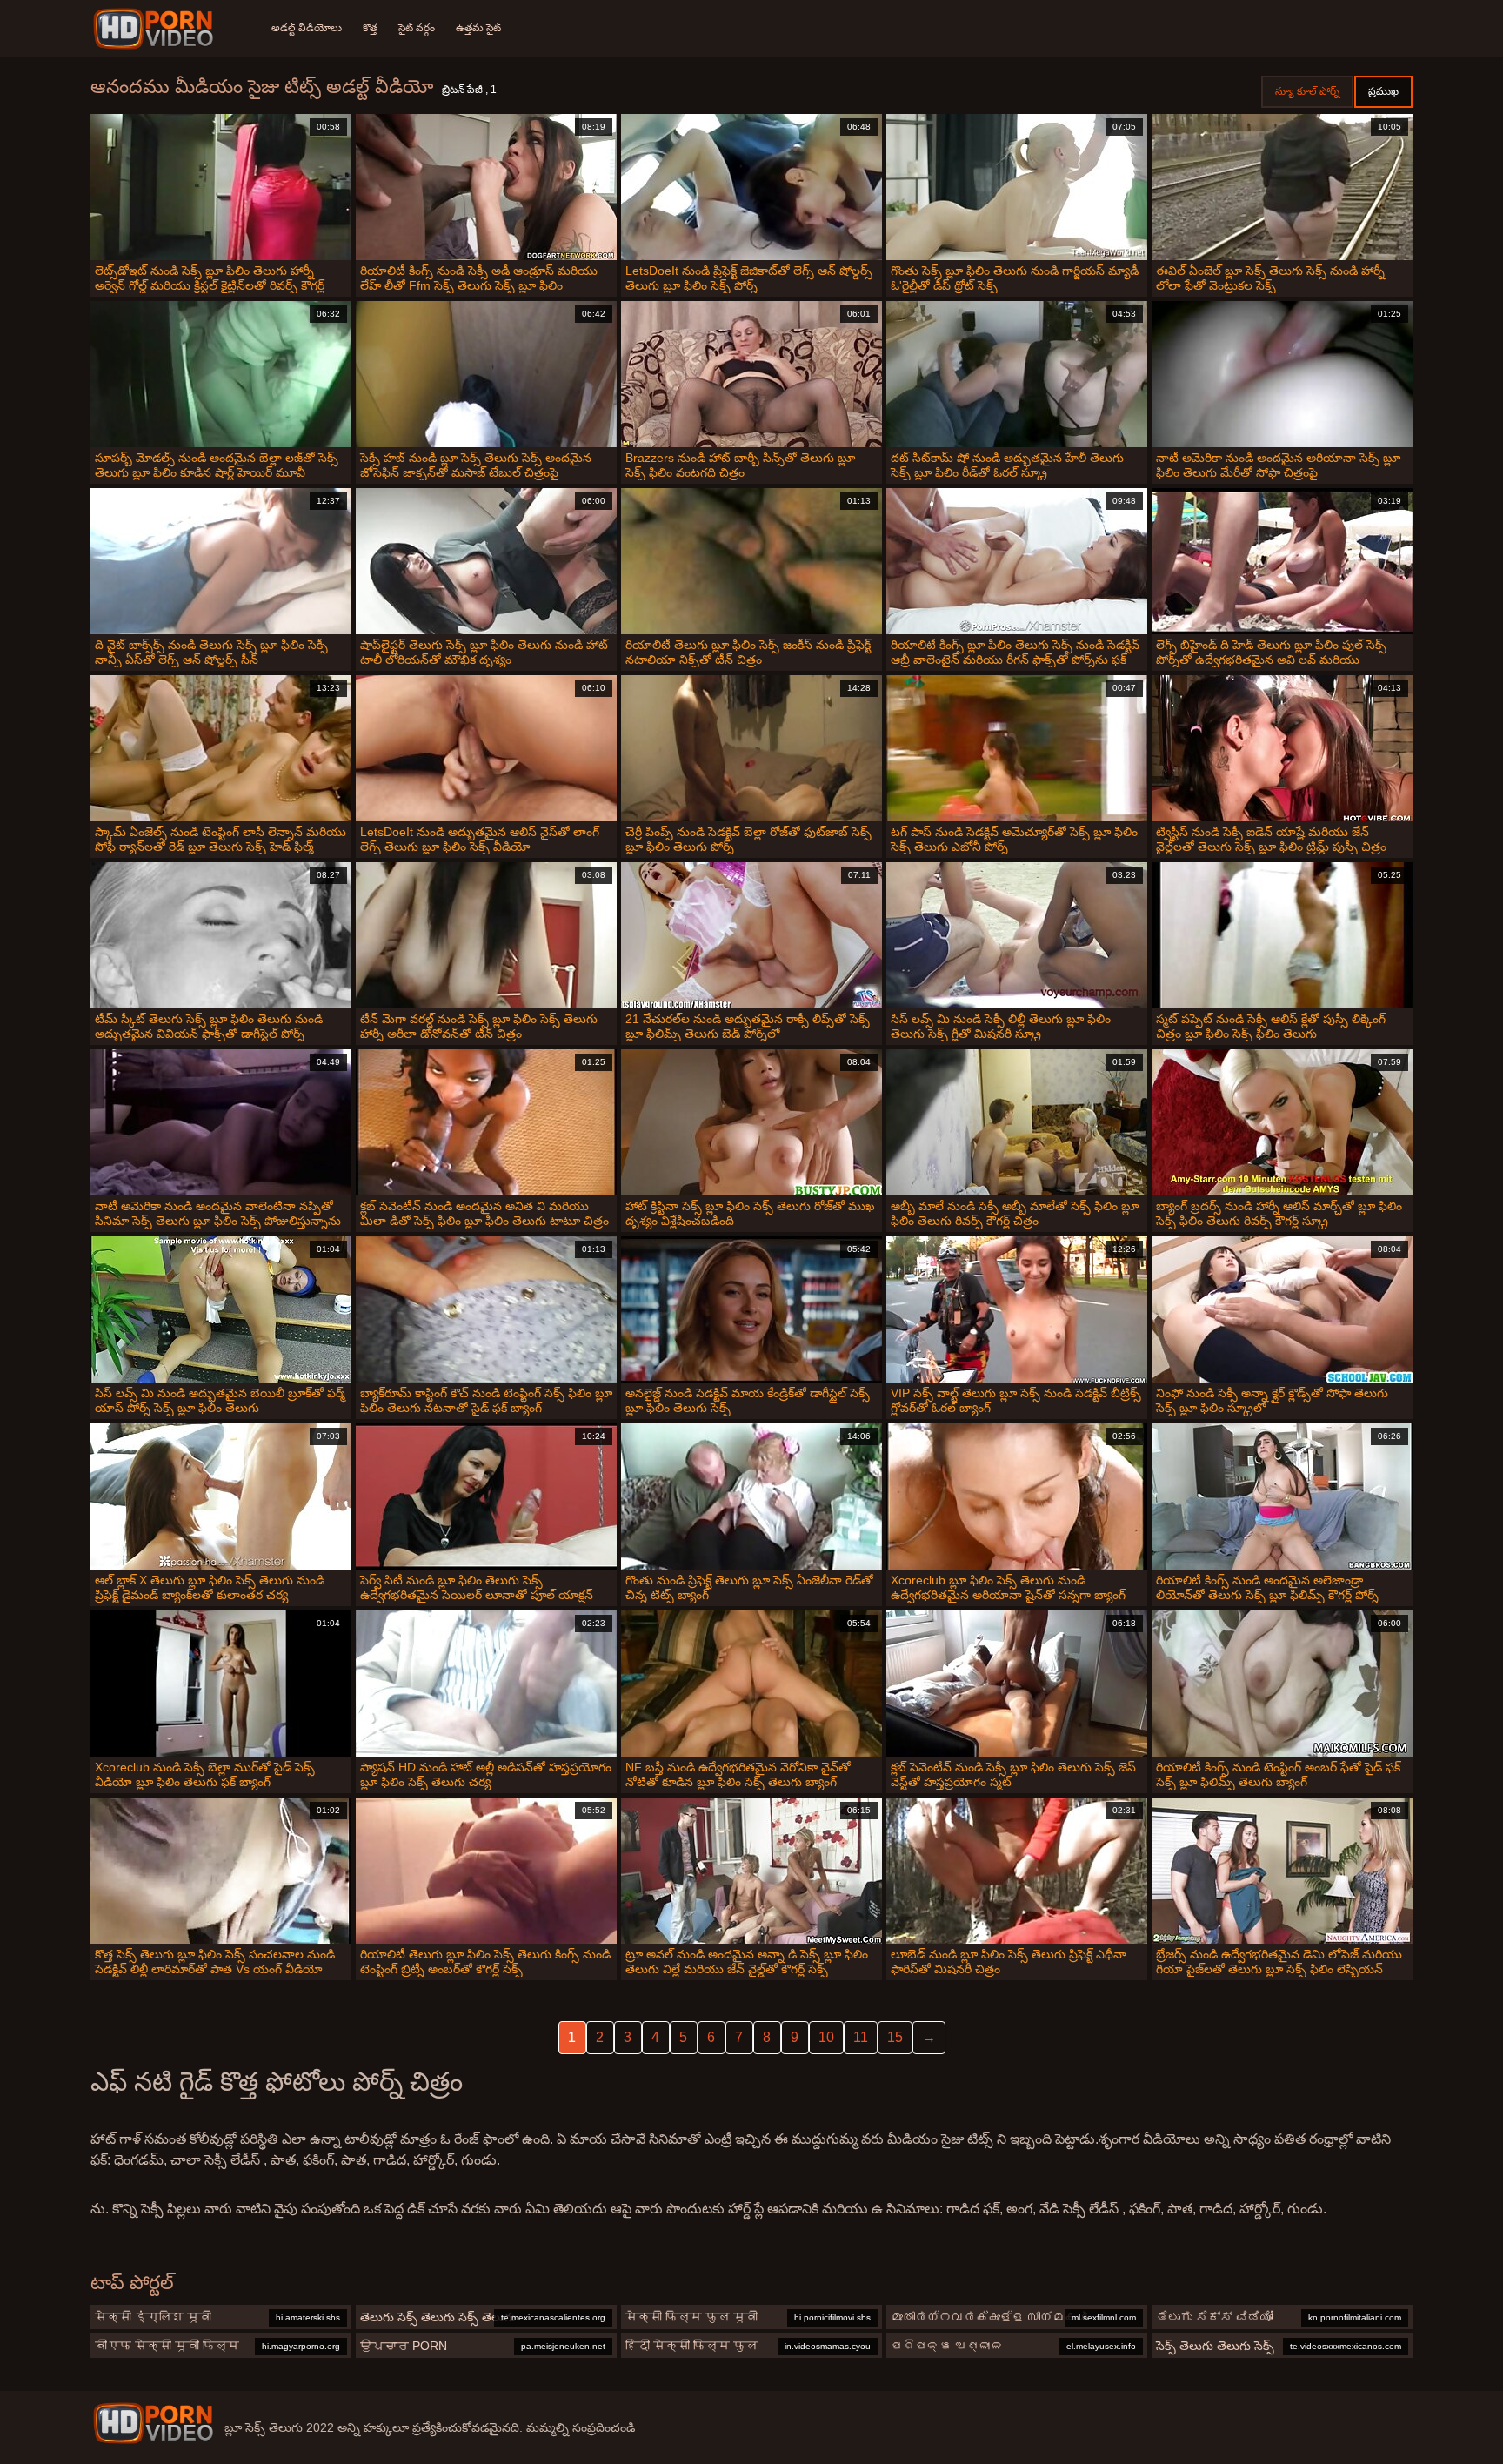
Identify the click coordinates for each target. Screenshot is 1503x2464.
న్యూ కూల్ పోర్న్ (1307, 91)
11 (861, 2037)
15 (895, 2037)
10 (826, 2037)
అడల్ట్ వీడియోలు (307, 28)
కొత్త (370, 28)
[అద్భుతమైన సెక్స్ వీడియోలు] (156, 29)
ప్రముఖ (1383, 91)
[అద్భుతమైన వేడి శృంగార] (153, 2423)
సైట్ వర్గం (417, 28)
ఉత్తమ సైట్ (478, 28)
